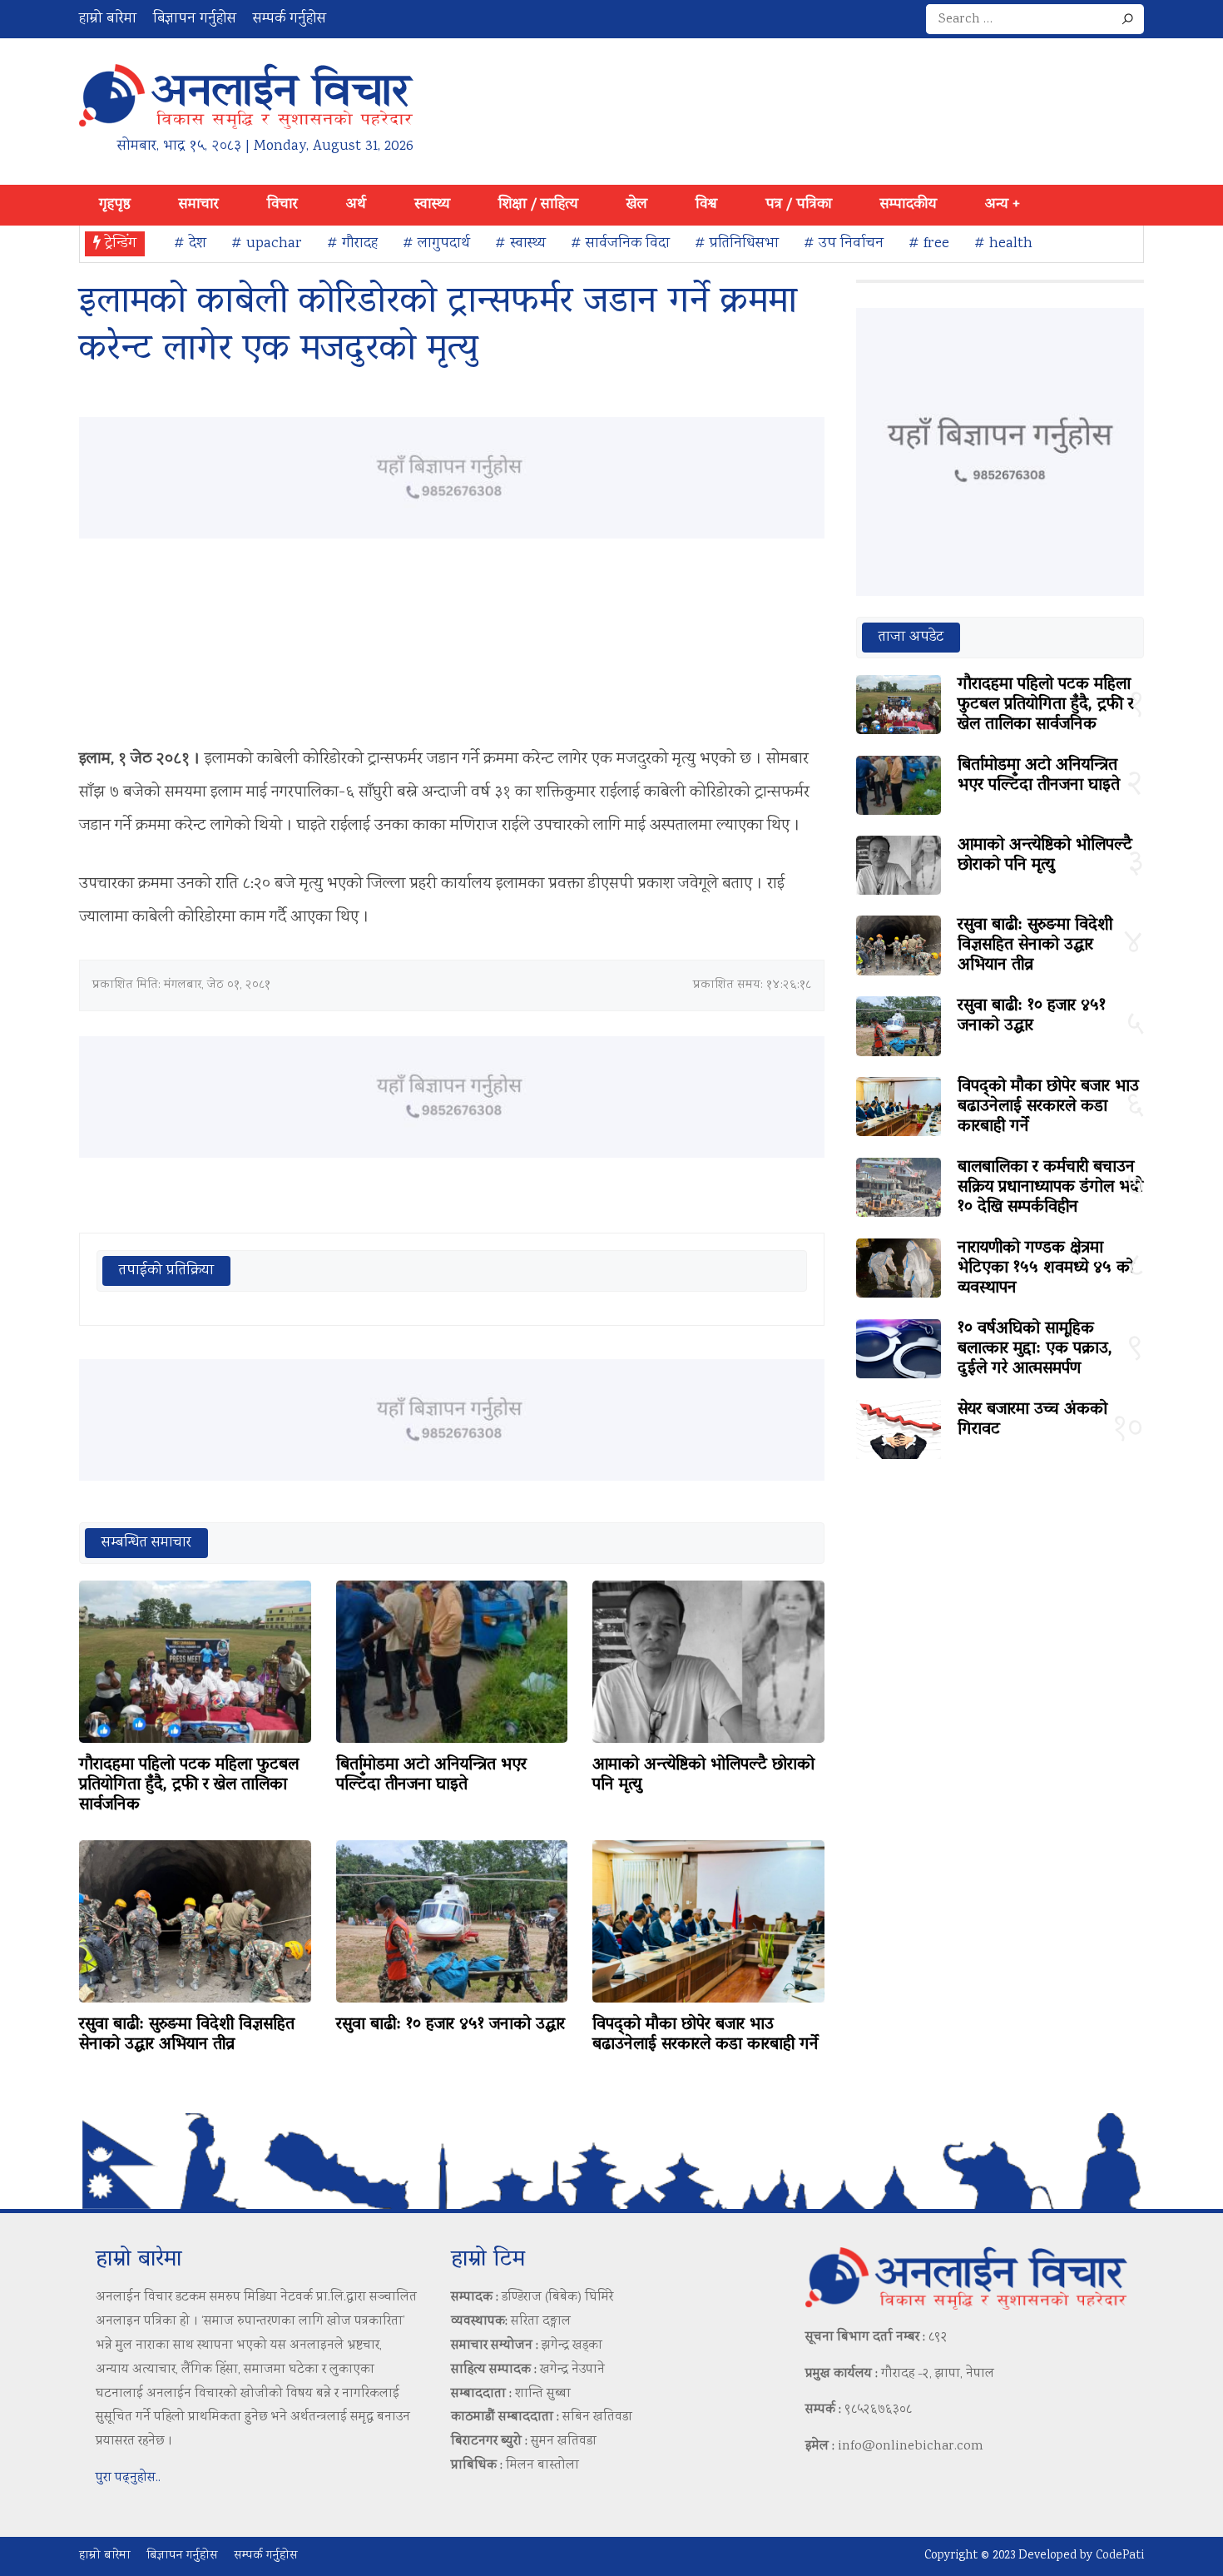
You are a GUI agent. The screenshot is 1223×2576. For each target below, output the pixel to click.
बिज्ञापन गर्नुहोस (195, 19)
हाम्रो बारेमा (108, 19)
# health (1003, 244)
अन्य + (1003, 205)
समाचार (199, 205)
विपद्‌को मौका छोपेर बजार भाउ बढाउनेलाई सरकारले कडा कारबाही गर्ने (706, 2035)
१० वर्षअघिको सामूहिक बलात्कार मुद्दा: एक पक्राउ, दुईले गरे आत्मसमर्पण (1035, 1349)
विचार (282, 205)
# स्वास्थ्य (520, 244)
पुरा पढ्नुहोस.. (128, 2478)
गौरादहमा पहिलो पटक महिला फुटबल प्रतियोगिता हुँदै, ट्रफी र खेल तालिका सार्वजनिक (189, 1785)
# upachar (267, 244)
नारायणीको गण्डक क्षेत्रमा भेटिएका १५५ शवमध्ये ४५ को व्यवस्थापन (1046, 1268)
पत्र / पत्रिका (799, 205)
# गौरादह (352, 244)
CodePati (1120, 2556)
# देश (190, 244)
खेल (637, 205)
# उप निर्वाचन (844, 244)
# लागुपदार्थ (436, 244)
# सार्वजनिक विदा (620, 244)
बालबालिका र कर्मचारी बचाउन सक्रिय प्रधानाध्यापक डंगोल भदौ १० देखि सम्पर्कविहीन (1050, 1188)
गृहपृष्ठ (115, 205)
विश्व (706, 205)
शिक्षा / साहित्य (538, 205)
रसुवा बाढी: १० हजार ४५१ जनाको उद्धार (451, 2025)
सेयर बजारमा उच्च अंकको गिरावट (1032, 1420)
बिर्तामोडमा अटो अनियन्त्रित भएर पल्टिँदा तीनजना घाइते (431, 1775)
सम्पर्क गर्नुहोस (290, 19)
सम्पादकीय (909, 205)
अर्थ (356, 205)
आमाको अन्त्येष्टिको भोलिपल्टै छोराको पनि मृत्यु (703, 1775)
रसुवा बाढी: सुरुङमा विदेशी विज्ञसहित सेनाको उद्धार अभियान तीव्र (187, 2035)
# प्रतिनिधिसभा (737, 244)
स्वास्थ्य (432, 205)
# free (929, 244)
